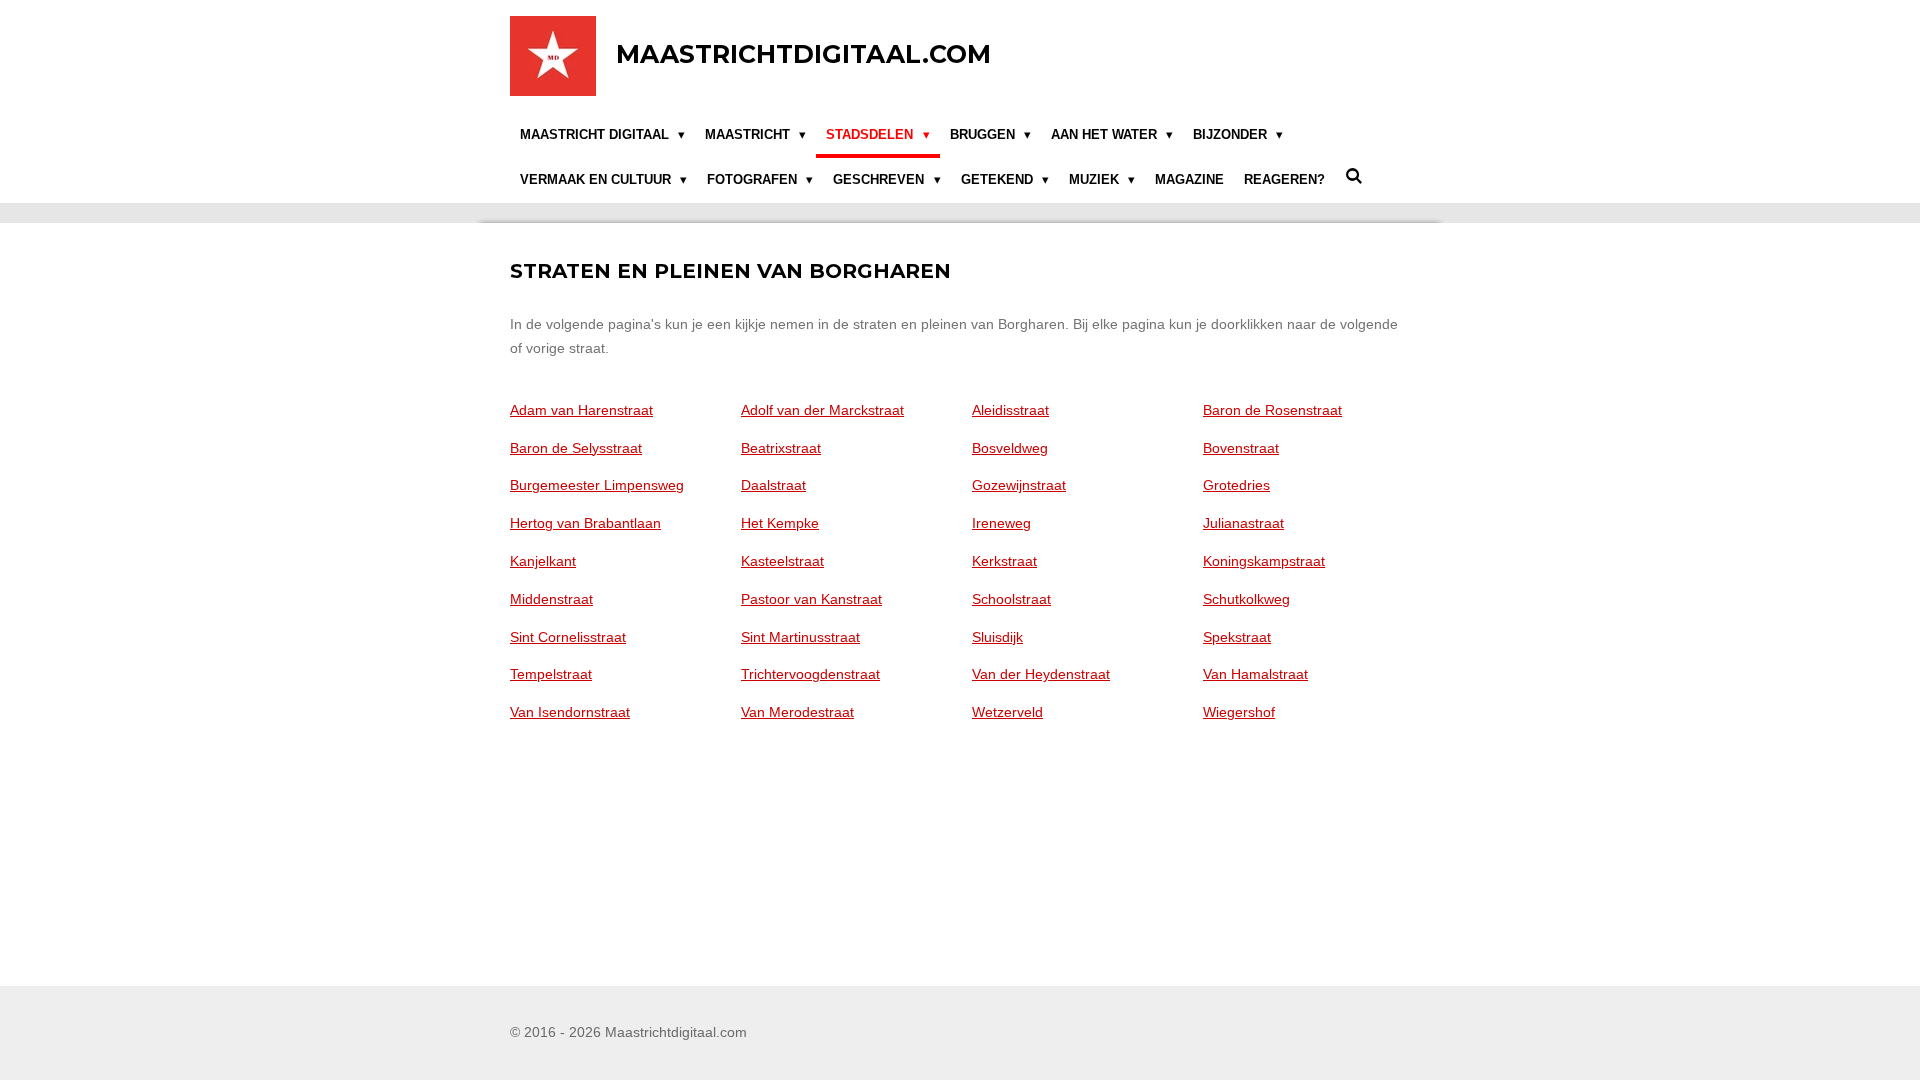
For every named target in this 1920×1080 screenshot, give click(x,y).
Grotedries (1236, 485)
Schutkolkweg (1246, 599)
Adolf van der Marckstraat (822, 410)
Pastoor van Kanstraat (811, 599)
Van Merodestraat (797, 712)
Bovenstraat (1241, 448)
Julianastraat (1243, 523)
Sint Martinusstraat (800, 637)
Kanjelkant (543, 561)
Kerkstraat (1004, 561)
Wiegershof (1239, 712)
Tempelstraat (551, 674)
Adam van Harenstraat (581, 410)
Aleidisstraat (1010, 410)
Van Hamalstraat (1255, 674)
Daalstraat (773, 485)
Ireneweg (1001, 523)
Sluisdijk (997, 637)
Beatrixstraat (781, 448)
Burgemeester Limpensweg (597, 485)
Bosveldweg (1010, 448)
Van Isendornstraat (570, 712)
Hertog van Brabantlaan (585, 523)
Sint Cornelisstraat (568, 637)
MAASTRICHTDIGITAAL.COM (803, 54)
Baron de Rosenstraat (1272, 410)
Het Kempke (780, 523)
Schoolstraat (1011, 599)
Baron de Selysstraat (576, 448)
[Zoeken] (1354, 177)
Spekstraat (1237, 637)
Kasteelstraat (782, 561)
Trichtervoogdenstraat (810, 674)
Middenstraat (551, 599)
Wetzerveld (1007, 712)
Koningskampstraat (1264, 561)
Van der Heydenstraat (1041, 674)
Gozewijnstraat (1019, 485)
